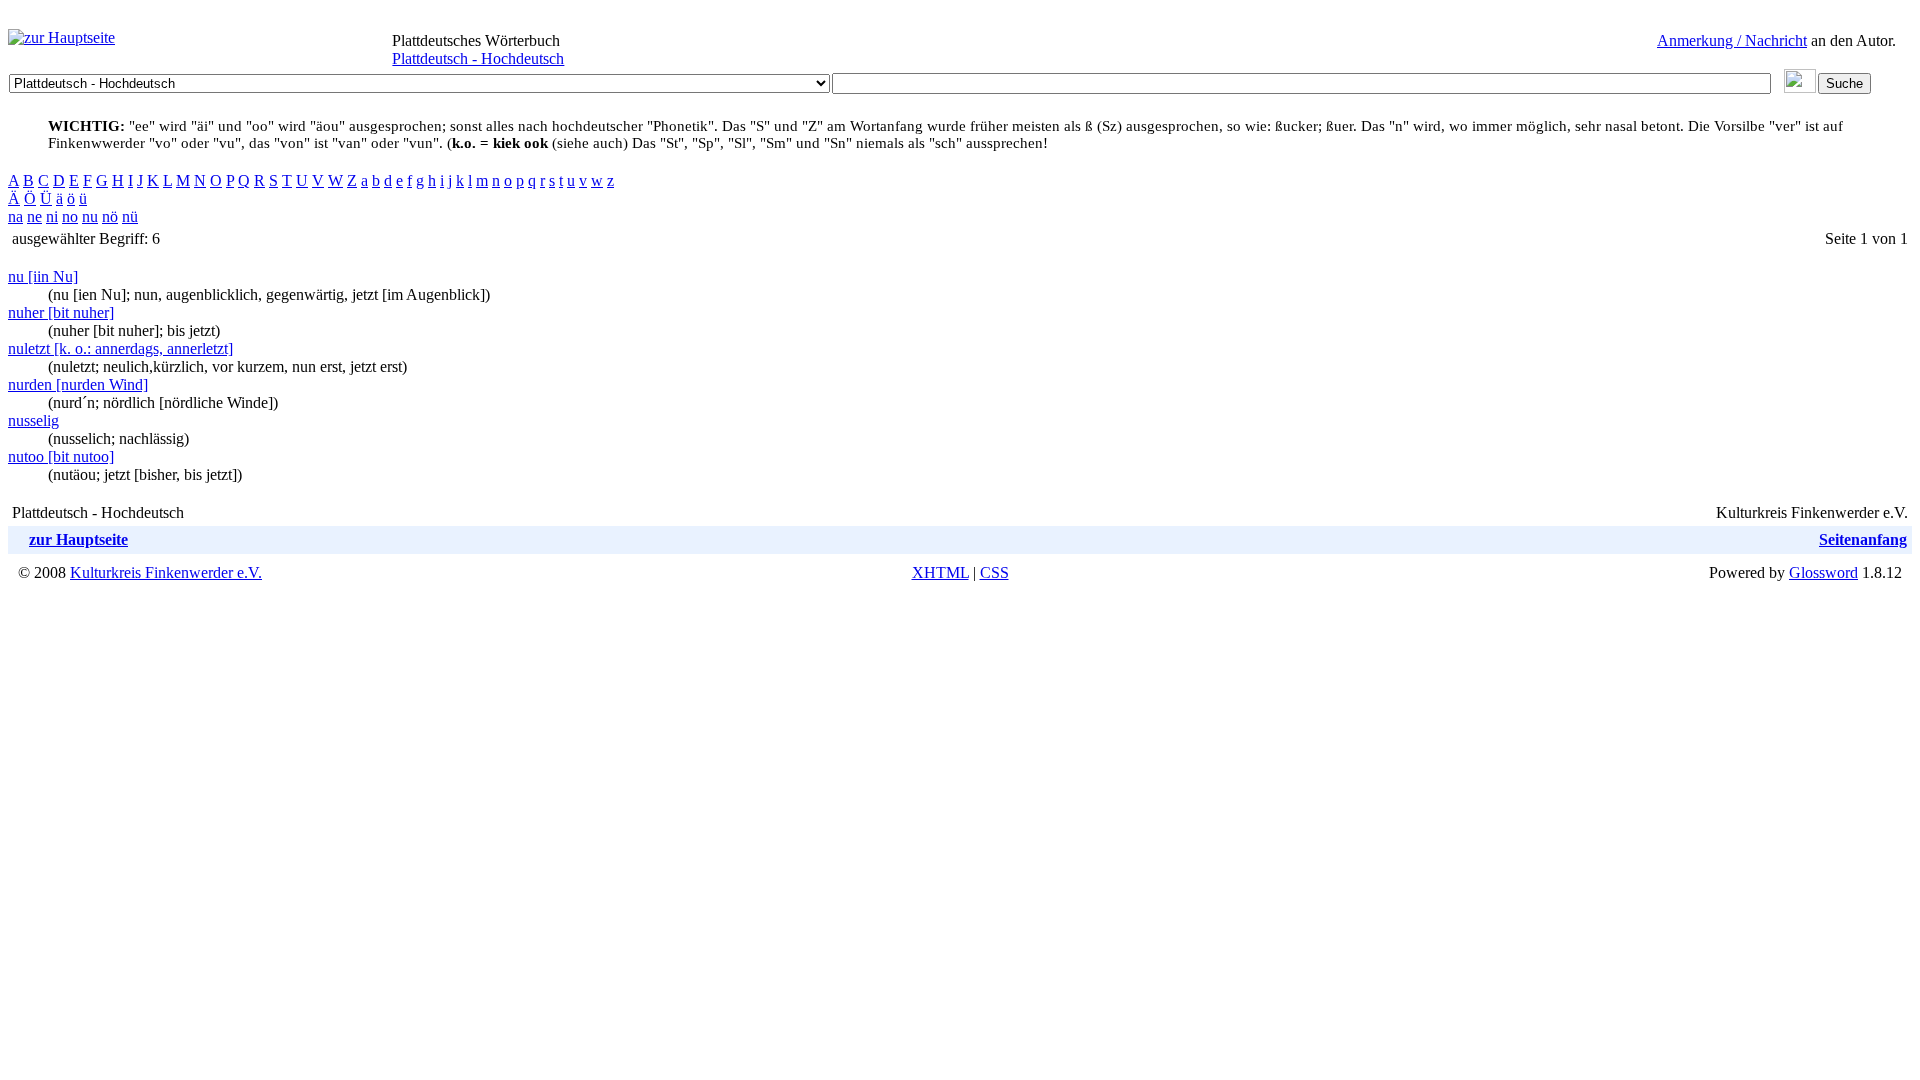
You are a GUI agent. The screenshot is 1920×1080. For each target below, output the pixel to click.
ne (34, 216)
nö (110, 216)
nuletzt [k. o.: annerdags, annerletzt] (120, 348)
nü (130, 216)
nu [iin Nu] (43, 276)
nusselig (33, 420)
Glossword (1823, 572)
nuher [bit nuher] (61, 312)
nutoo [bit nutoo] (61, 456)
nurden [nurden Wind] (78, 384)
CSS (994, 572)
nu (90, 216)
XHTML (940, 572)
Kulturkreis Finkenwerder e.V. (166, 572)
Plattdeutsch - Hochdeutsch (478, 58)
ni (52, 216)
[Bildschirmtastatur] (1800, 87)
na (15, 216)
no (70, 216)
